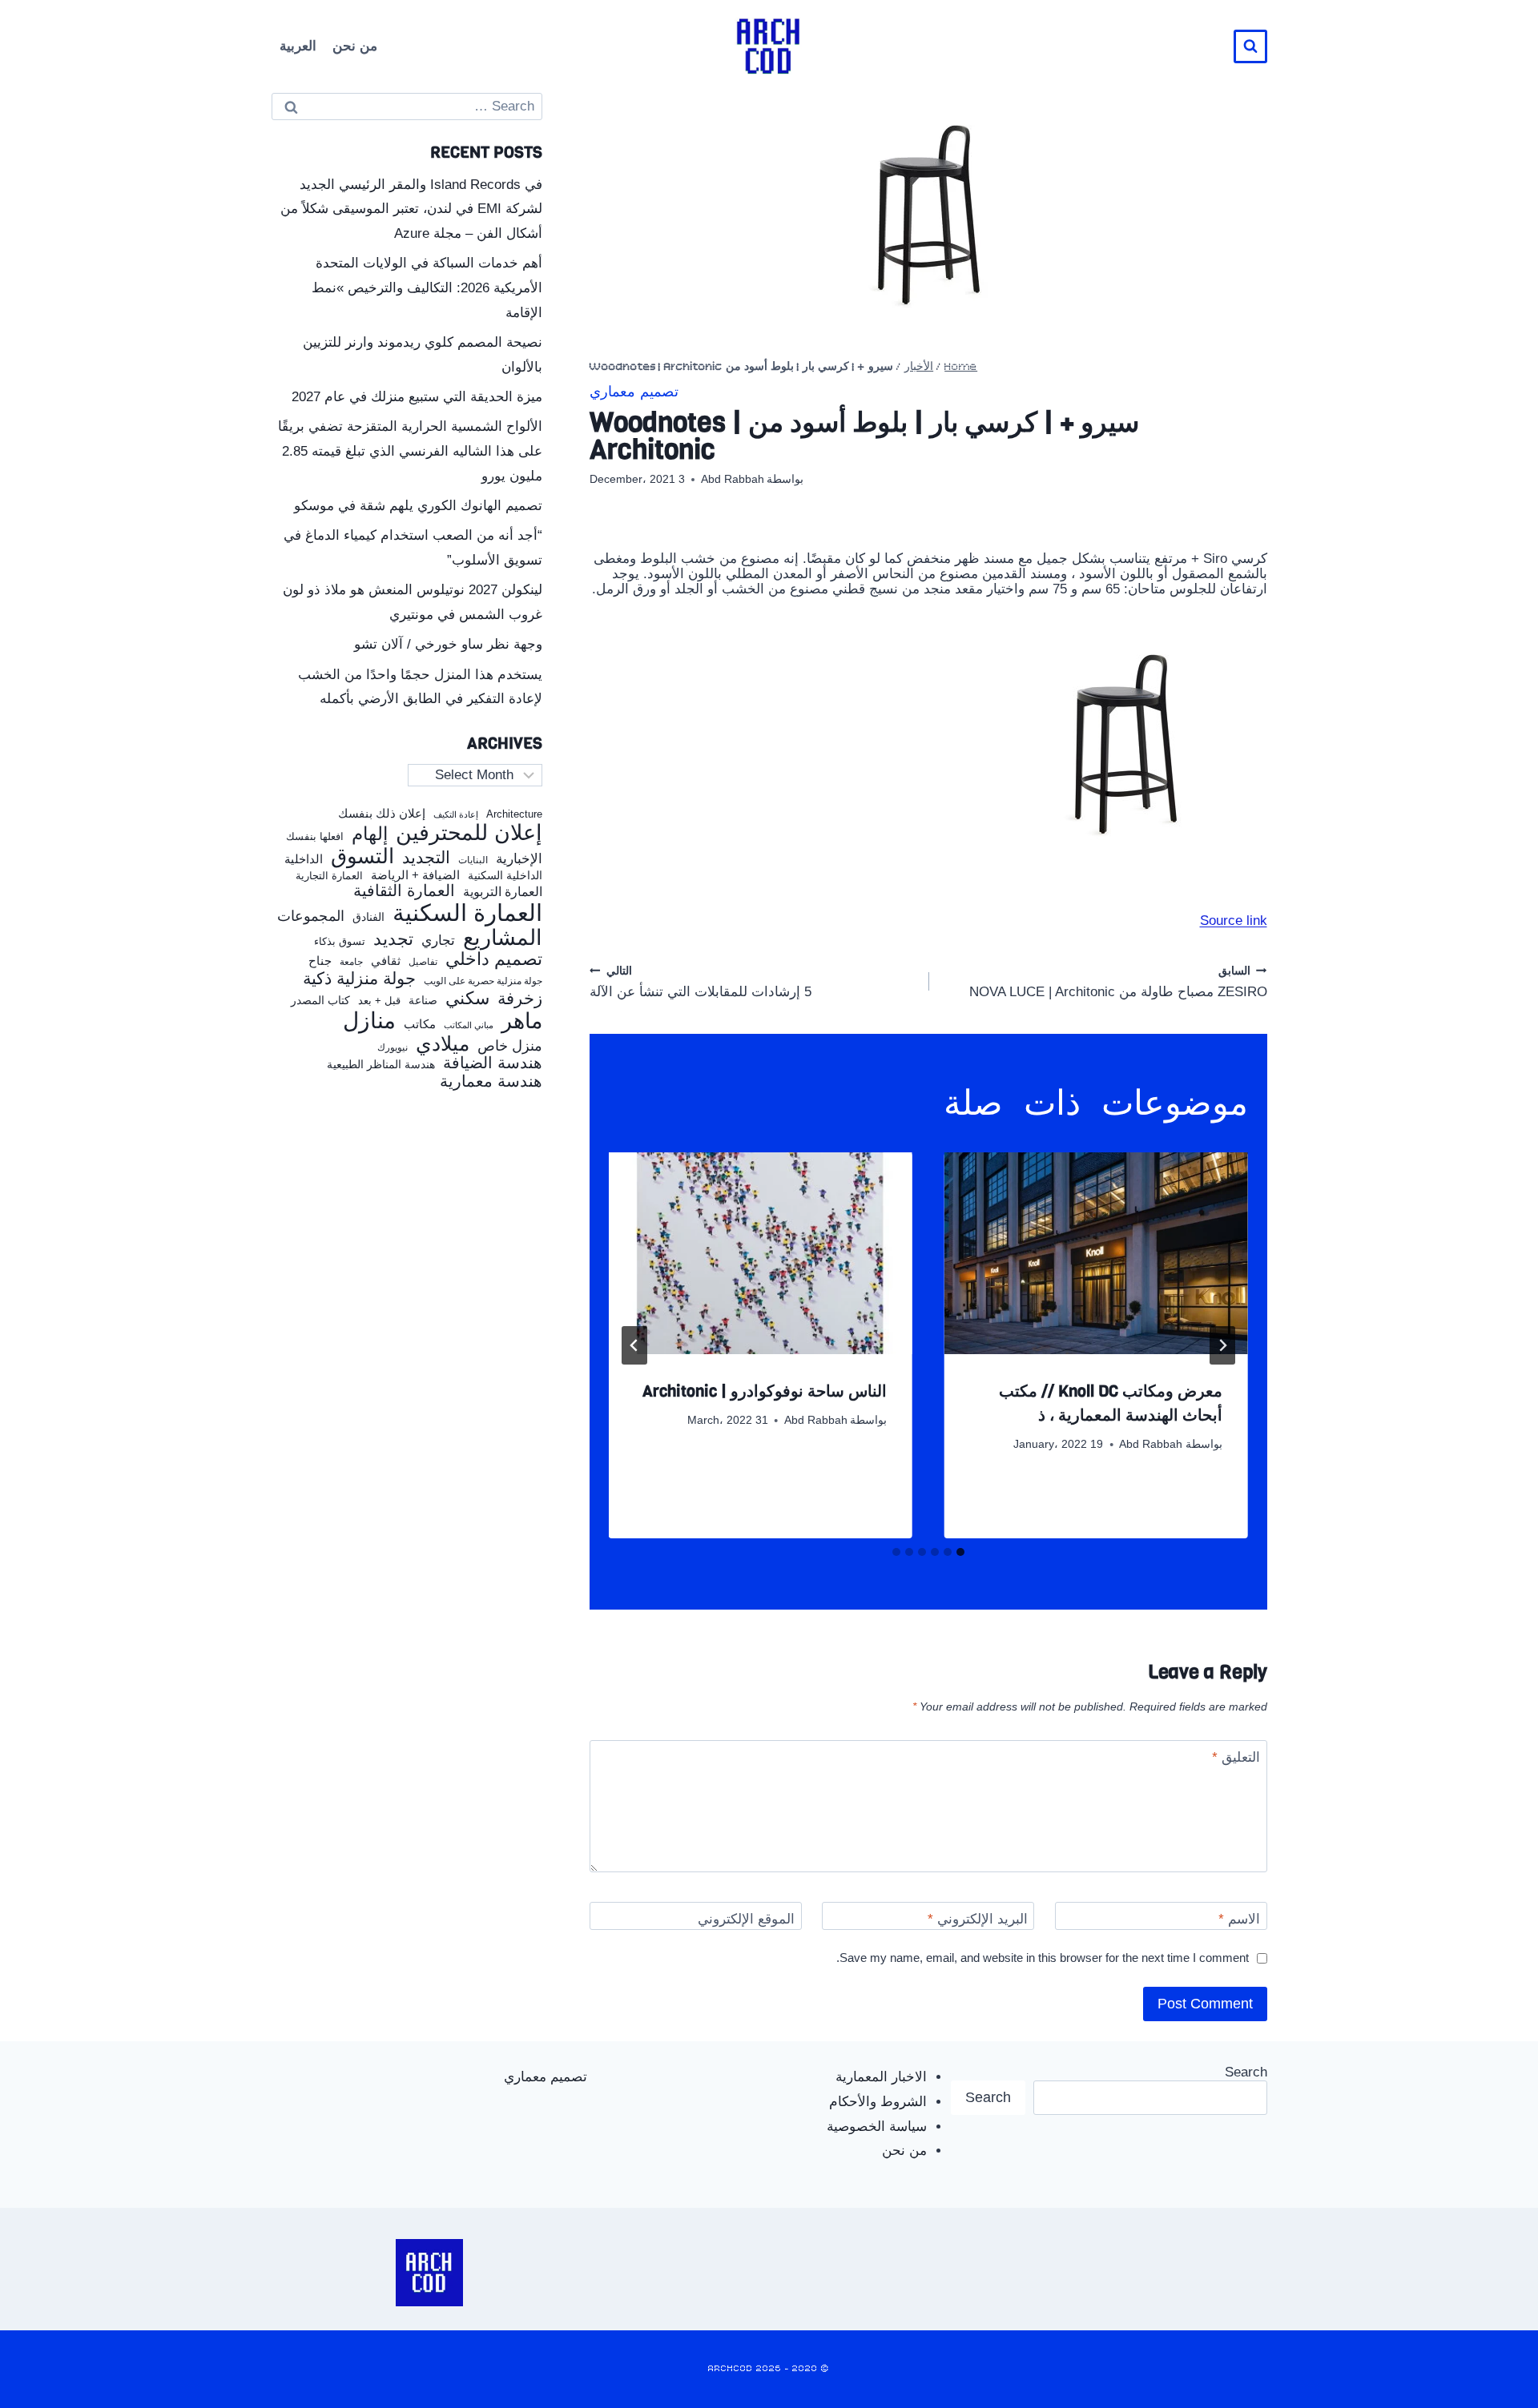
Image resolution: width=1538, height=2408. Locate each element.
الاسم (1239, 1919)
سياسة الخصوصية (877, 2127)
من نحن (355, 46)
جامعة (351, 962)
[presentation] (1096, 1253)
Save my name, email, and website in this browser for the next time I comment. (1043, 1958)
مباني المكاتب (469, 1025)
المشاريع (503, 938)
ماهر (522, 1021)
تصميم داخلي (494, 959)
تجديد (393, 939)
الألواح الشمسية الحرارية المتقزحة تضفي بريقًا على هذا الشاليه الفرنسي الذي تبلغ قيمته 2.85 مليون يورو (410, 451)
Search (1246, 2072)
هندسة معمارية (491, 1081)
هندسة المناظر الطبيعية (381, 1065)
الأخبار (919, 367)
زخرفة (520, 999)
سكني (467, 999)
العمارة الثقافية (404, 891)
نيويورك (393, 1047)
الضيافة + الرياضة (415, 875)
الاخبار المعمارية (881, 2077)
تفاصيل (423, 962)
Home (961, 367)
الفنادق (368, 917)
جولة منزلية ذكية (359, 979)
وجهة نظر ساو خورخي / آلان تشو (448, 644)
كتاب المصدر (320, 1001)
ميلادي (443, 1044)
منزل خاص (510, 1046)
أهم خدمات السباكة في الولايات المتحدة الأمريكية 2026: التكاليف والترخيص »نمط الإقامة (427, 287)
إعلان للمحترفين (469, 833)
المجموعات (311, 916)
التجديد (426, 858)
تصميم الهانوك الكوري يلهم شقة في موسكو (418, 506)
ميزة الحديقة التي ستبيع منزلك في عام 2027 (417, 397)
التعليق (1236, 1757)
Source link (1234, 921)
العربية (298, 46)
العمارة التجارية (329, 876)
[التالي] (634, 1345)
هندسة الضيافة (493, 1063)
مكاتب (420, 1024)
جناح (320, 961)
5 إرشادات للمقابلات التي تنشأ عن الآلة (701, 981)
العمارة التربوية (503, 892)
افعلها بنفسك (315, 837)
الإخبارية (519, 859)
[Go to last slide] (1222, 1345)
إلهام (370, 834)
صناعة (423, 1001)
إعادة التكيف (456, 815)
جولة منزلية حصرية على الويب (483, 981)
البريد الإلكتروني (978, 1919)
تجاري (438, 941)
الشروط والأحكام (878, 2102)
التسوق (362, 856)
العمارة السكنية (467, 913)
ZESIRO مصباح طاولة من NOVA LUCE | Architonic (1118, 981)
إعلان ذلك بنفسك (382, 814)
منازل (369, 1021)
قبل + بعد (379, 1001)
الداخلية (304, 859)
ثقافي (386, 961)
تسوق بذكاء (340, 942)
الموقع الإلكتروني (746, 1919)
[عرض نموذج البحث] (1250, 46)
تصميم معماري (634, 393)
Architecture (514, 814)
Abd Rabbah (733, 479)
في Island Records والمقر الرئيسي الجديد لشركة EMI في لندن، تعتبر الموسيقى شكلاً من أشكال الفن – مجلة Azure (411, 209)
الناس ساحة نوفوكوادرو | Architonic (765, 1391)
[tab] (960, 1552)
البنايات (473, 860)
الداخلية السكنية (505, 876)
